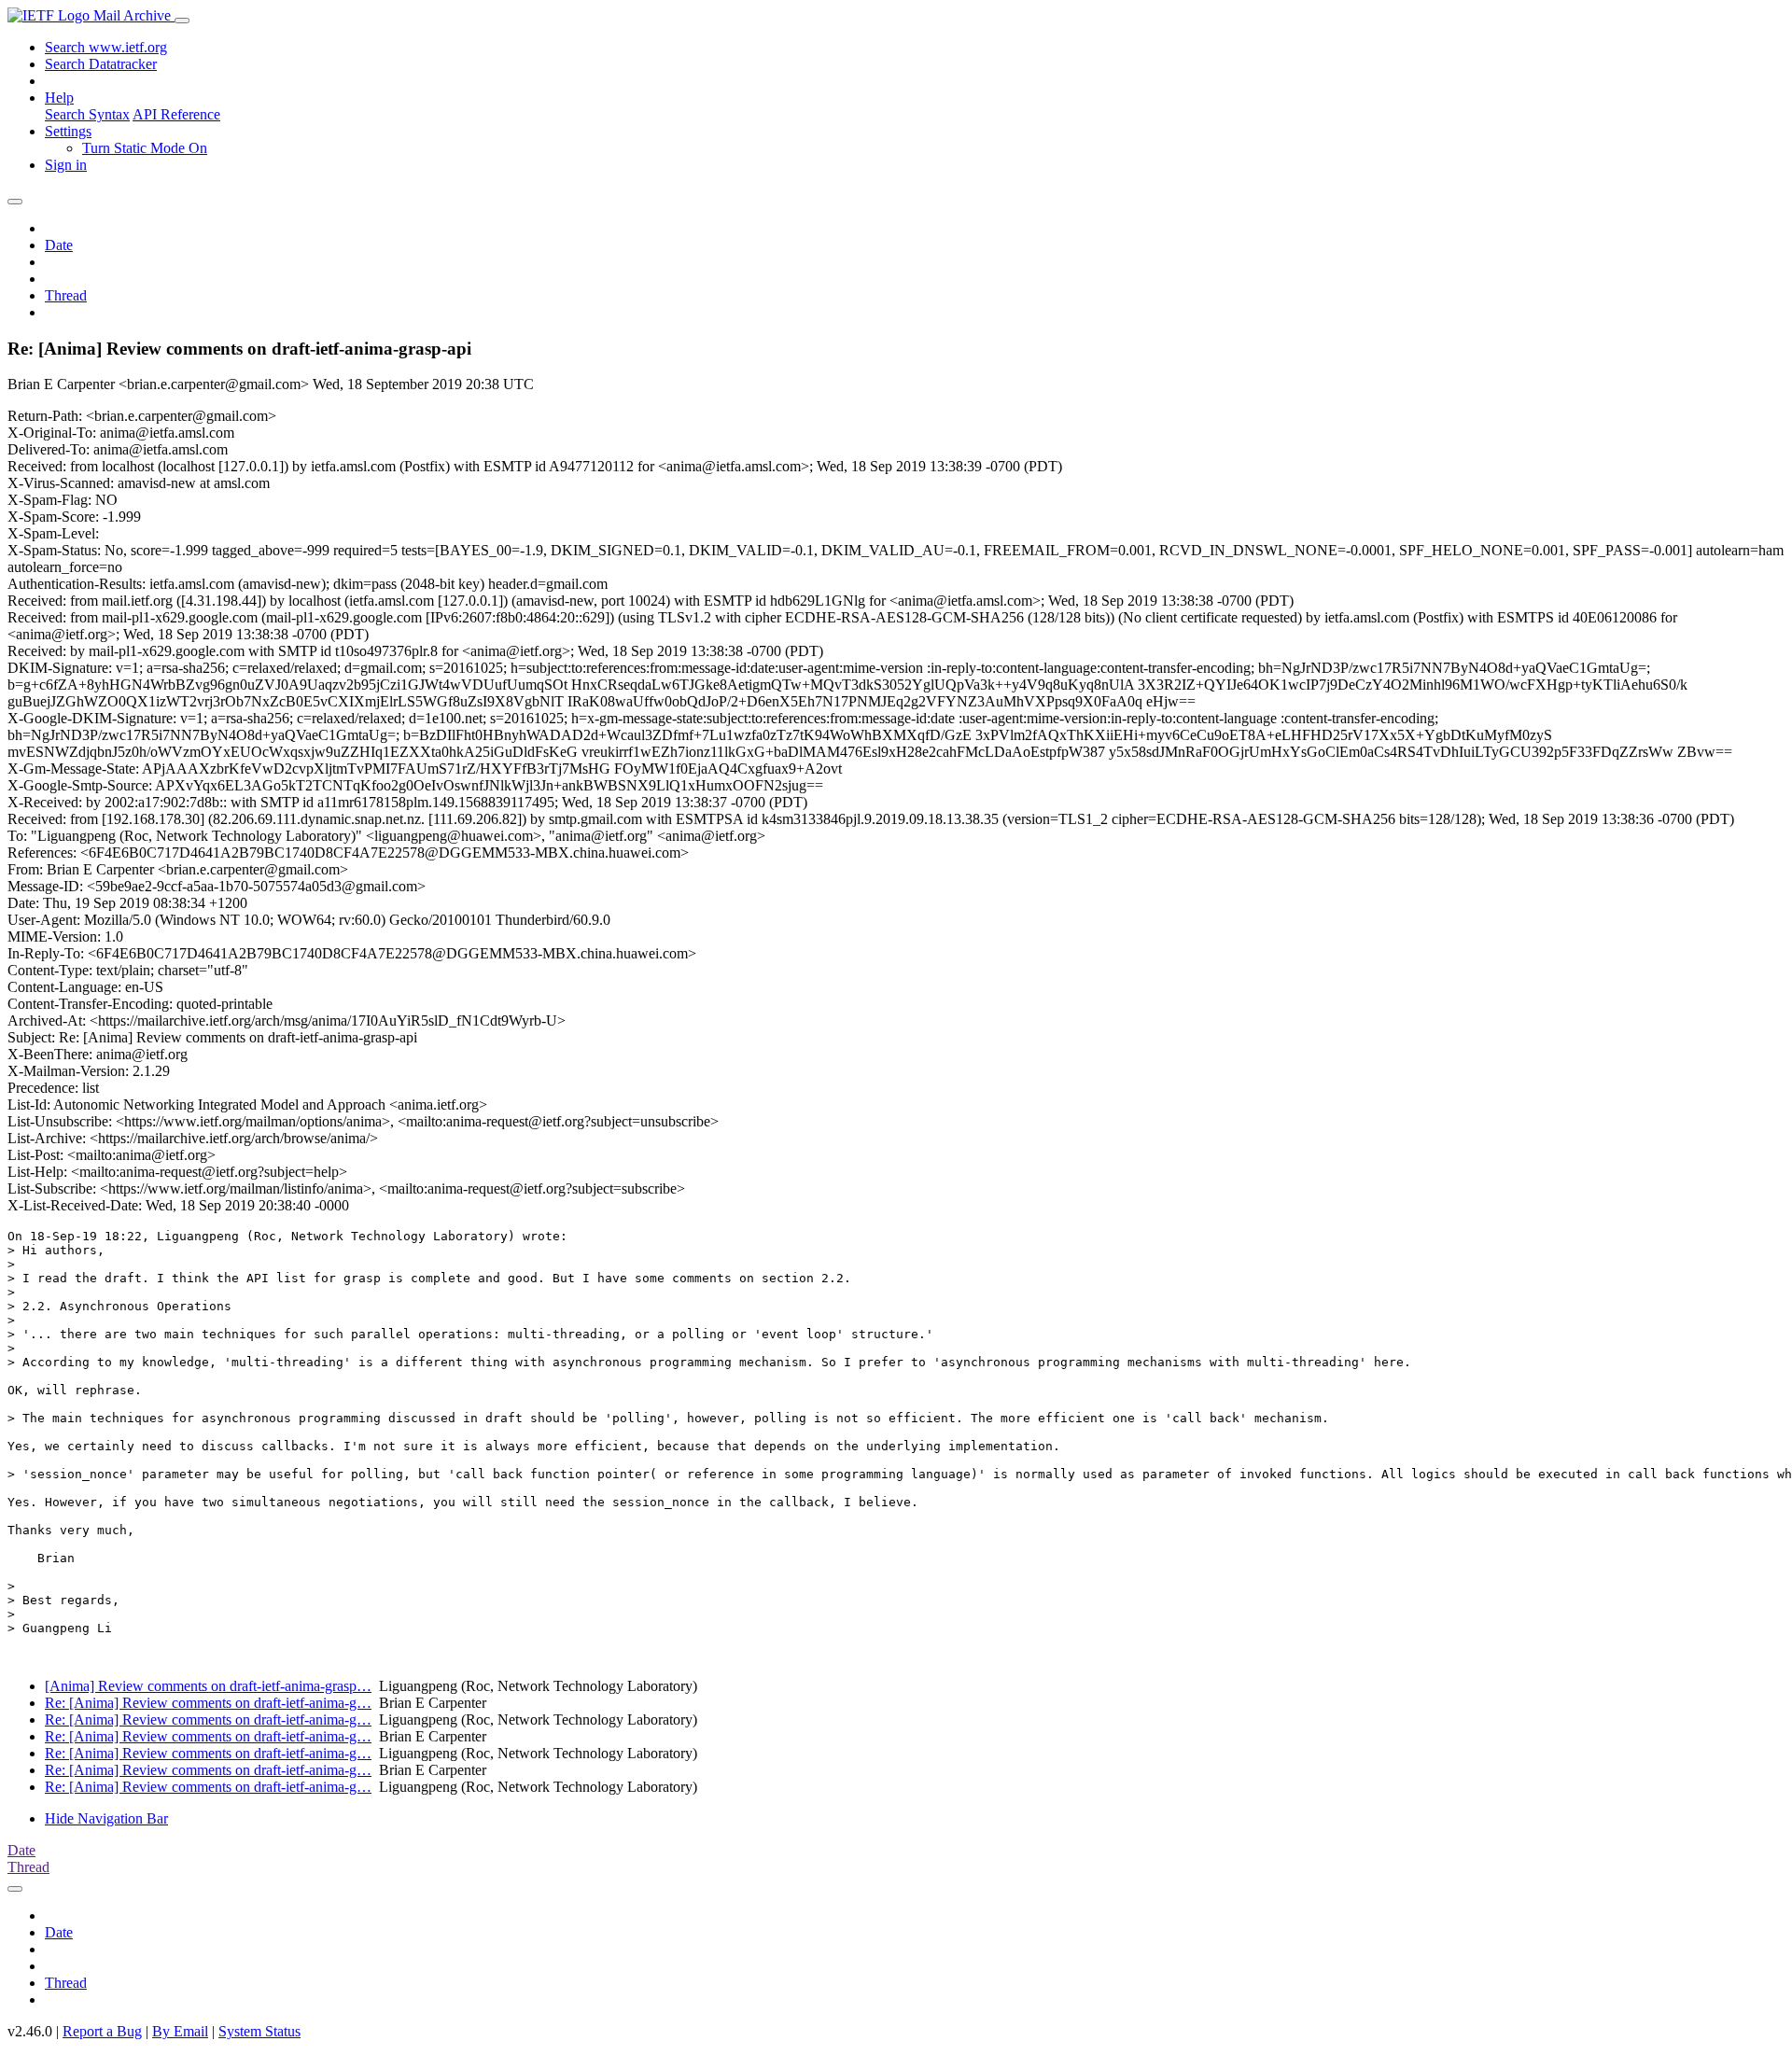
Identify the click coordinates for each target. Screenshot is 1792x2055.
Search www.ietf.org (106, 47)
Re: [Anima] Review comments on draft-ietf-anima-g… (208, 1703)
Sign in (66, 165)
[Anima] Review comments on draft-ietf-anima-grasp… (208, 1686)
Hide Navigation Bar (106, 1818)
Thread (66, 295)
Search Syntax (87, 114)
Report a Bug (102, 2031)
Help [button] (59, 98)
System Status (259, 2031)
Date (59, 245)
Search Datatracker (101, 64)
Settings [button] (68, 131)
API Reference (176, 114)
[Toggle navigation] (182, 21)
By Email (180, 2031)
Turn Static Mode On (145, 148)
